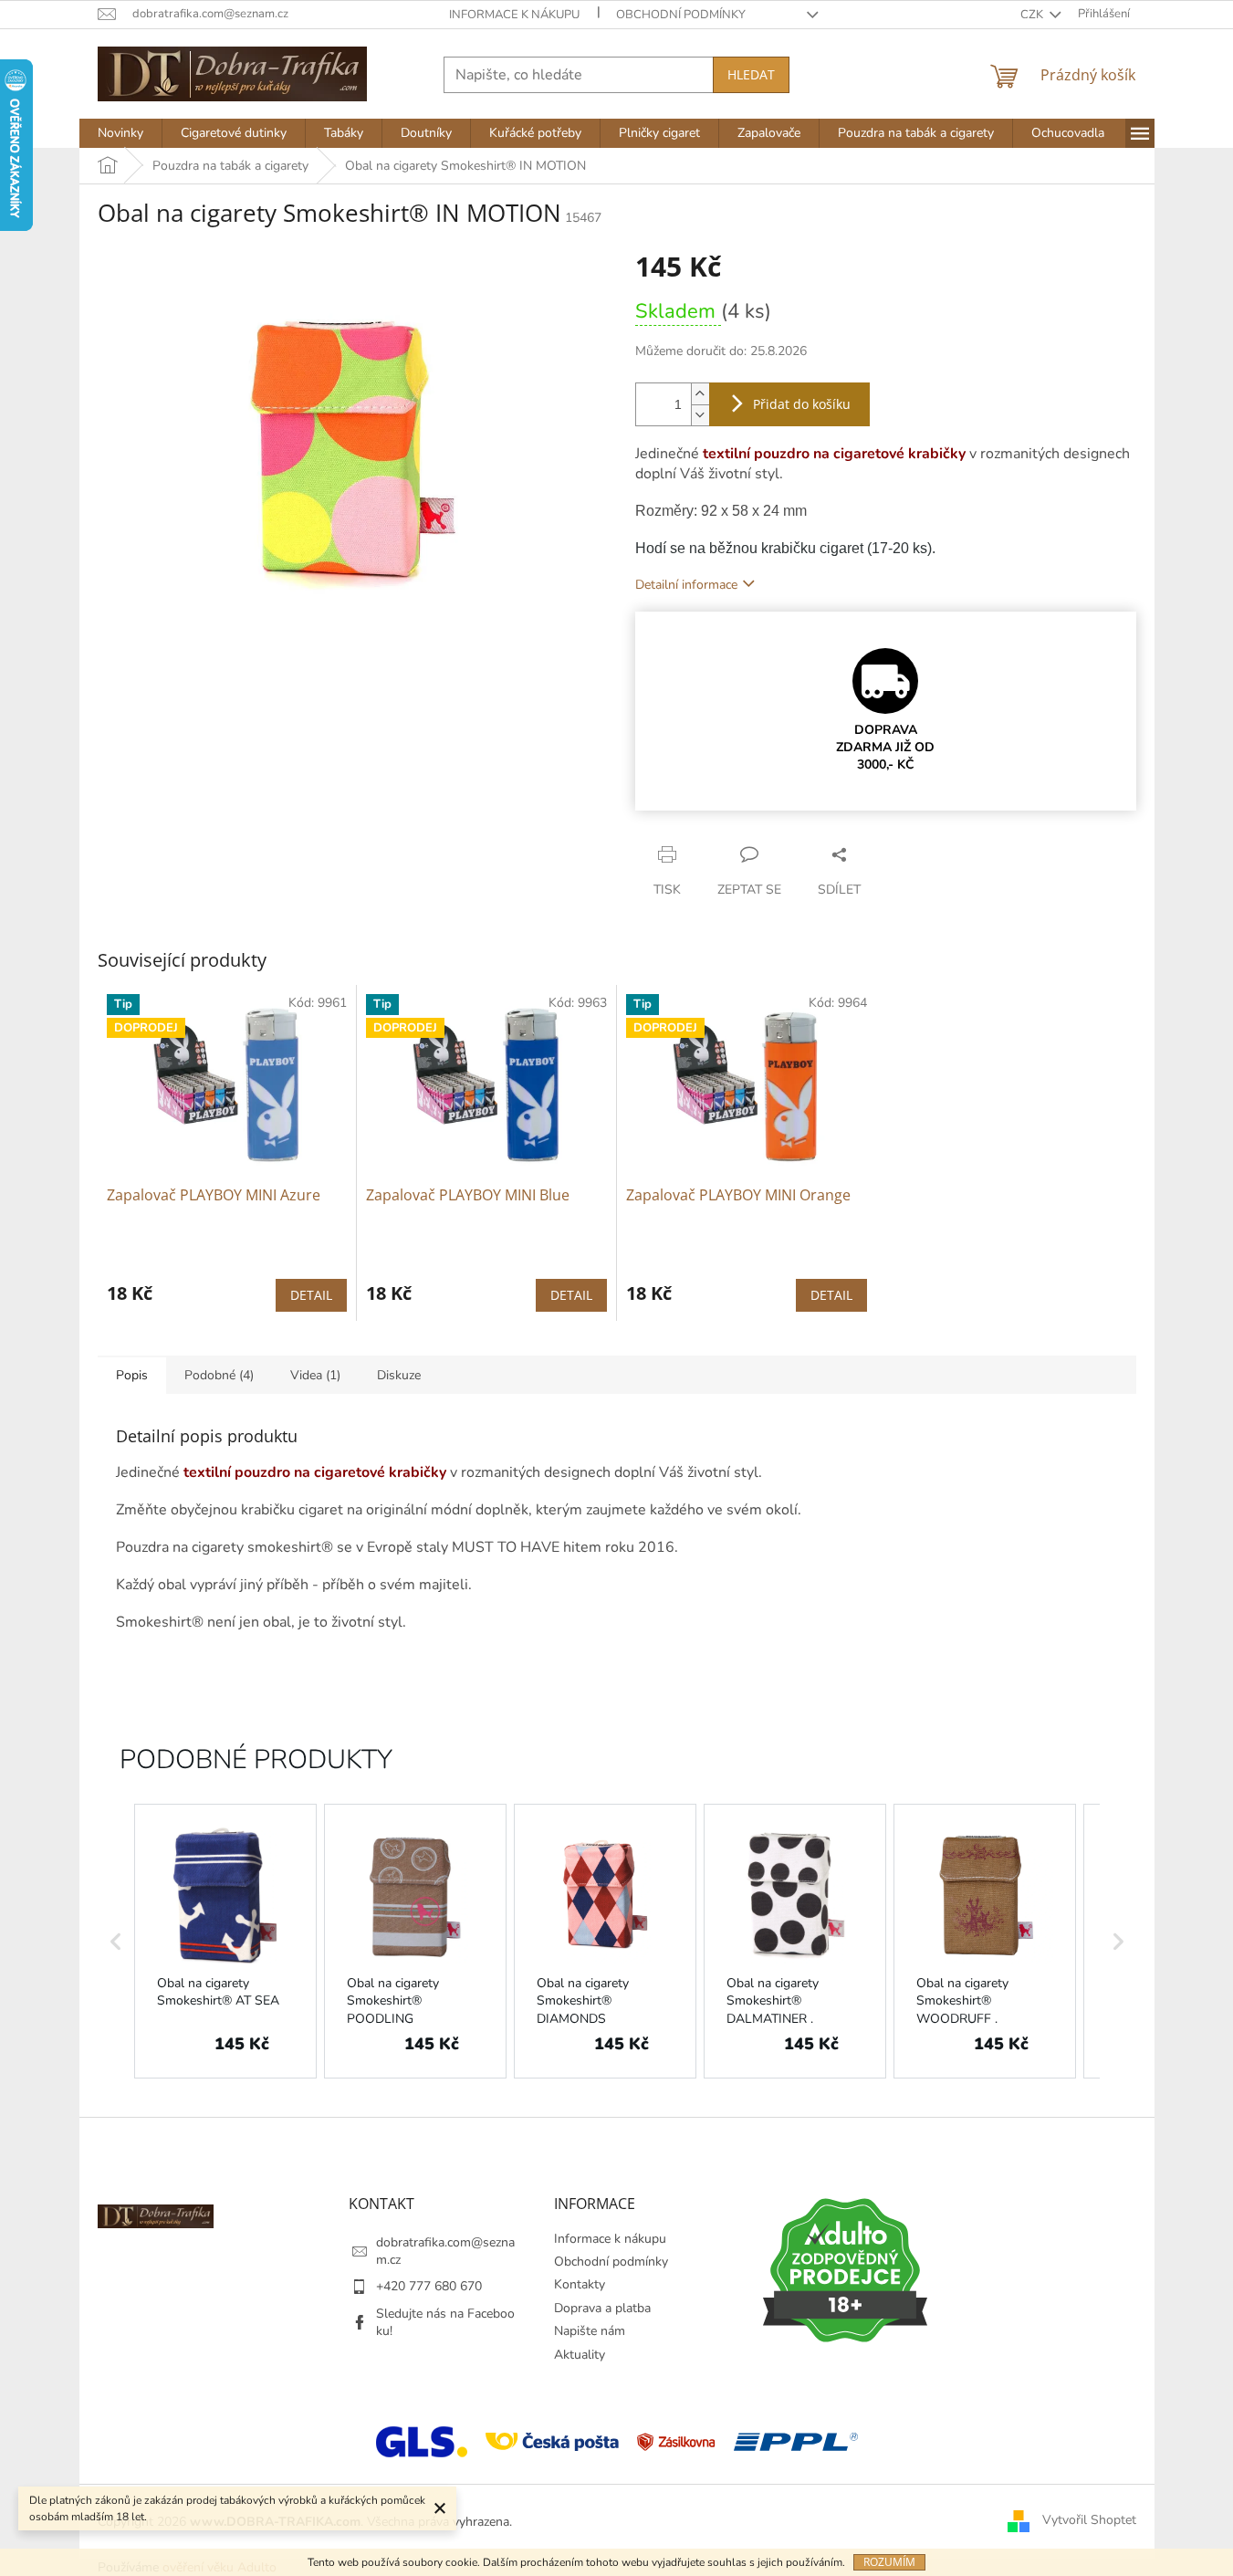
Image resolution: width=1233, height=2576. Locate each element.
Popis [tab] (132, 1375)
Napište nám (590, 2331)
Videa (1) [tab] (315, 1375)
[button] (116, 1941)
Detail (311, 1295)
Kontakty (580, 2284)
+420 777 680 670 (429, 2286)
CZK (1033, 15)
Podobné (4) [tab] (219, 1375)
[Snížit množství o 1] (700, 415)
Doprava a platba (602, 2308)
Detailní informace (686, 585)
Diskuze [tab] (399, 1375)
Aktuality (580, 2355)
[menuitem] (120, 133)
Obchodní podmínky (681, 15)
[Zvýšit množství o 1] (700, 394)
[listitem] (225, 1941)
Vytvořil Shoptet (1089, 2521)
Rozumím (889, 2562)
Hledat (751, 74)
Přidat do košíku (802, 404)
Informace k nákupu (514, 15)
